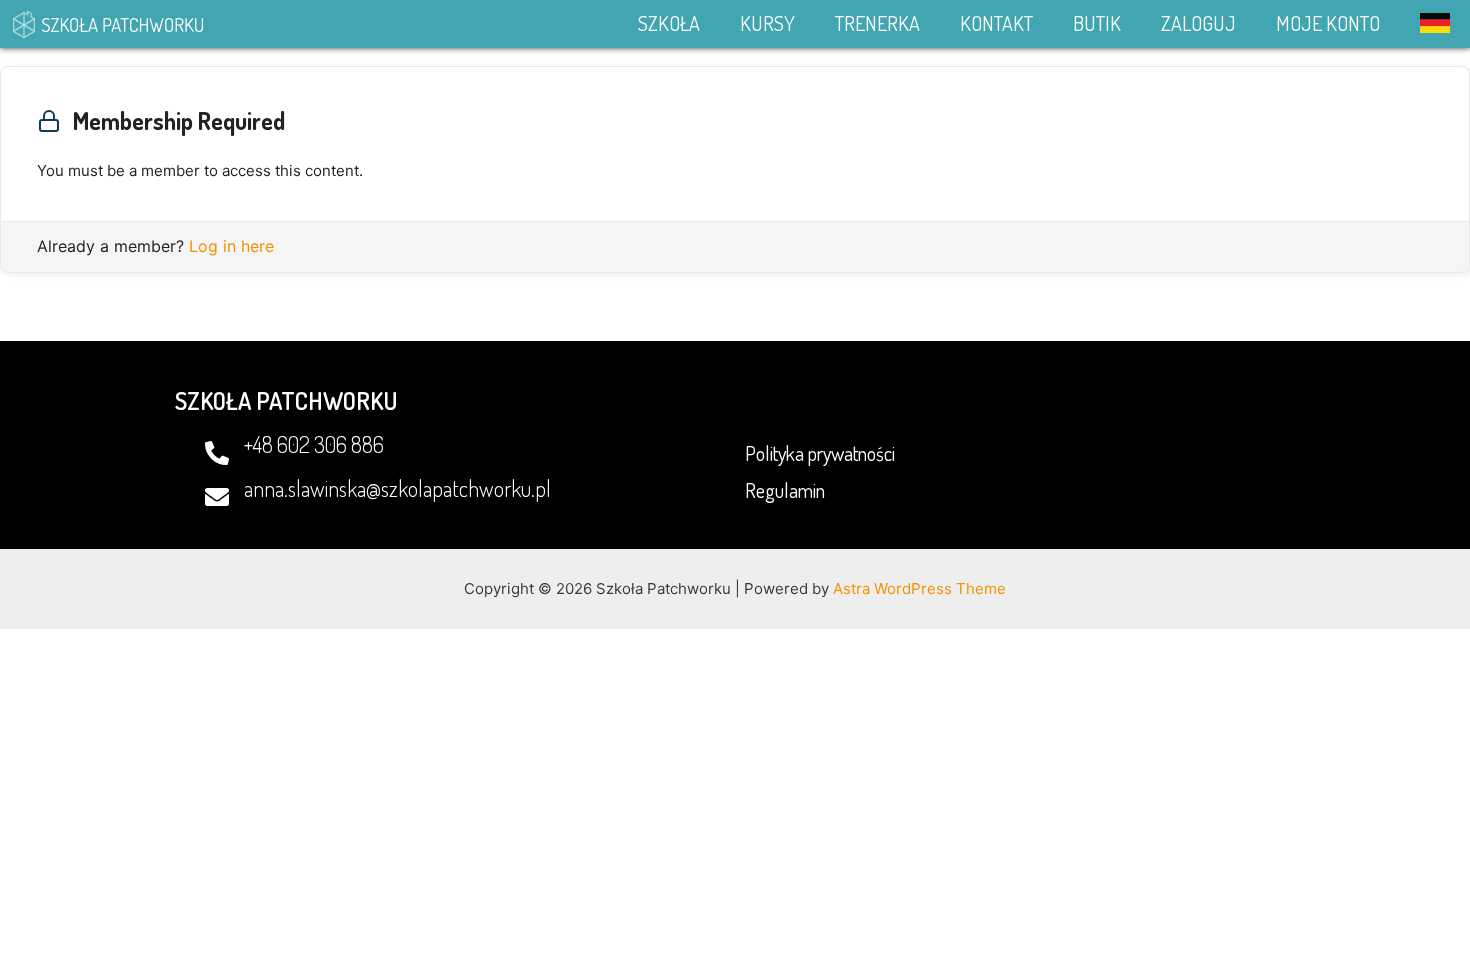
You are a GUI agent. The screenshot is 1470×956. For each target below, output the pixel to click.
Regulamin (785, 490)
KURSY (767, 23)
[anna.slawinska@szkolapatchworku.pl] (217, 497)
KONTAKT (996, 23)
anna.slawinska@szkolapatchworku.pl (397, 488)
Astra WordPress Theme (919, 588)
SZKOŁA (669, 23)
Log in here (231, 246)
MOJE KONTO (1328, 23)
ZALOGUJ (1198, 23)
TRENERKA (877, 23)
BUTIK (1097, 23)
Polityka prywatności (820, 453)
